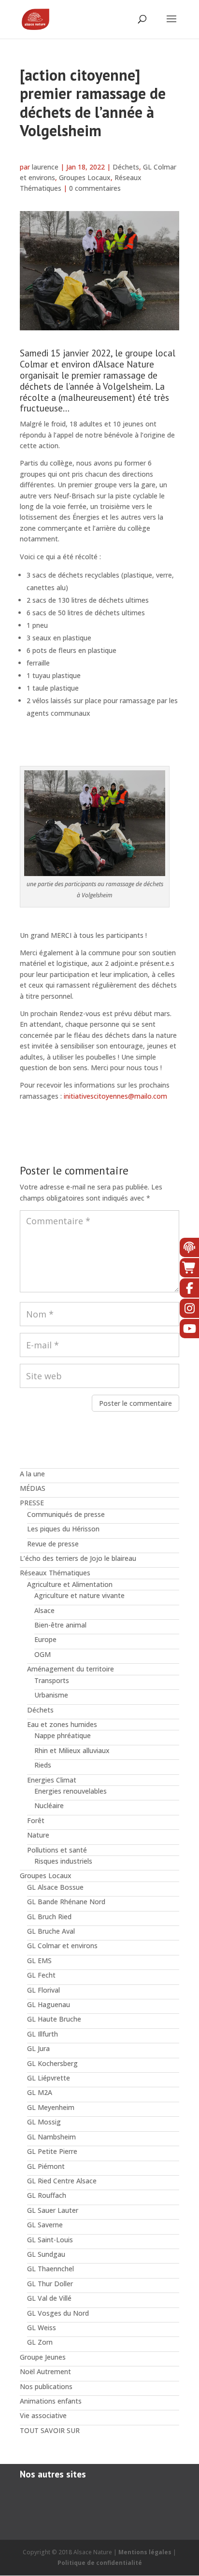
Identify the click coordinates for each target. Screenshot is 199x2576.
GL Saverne (45, 2225)
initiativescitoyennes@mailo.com (115, 1096)
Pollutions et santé (57, 1850)
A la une (32, 1474)
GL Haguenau (49, 2004)
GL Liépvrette (49, 2078)
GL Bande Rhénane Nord (66, 1902)
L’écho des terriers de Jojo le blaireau (78, 1558)
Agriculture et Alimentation (70, 1584)
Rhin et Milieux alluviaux (72, 1750)
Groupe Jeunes (43, 2357)
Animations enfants (51, 2401)
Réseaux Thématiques (55, 1573)
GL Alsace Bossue (55, 1887)
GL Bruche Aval (51, 1931)
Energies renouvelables (71, 1791)
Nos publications (46, 2386)
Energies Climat (52, 1780)
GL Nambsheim (51, 2137)
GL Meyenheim (51, 2107)
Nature (38, 1835)
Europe (45, 1639)
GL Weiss (42, 2328)
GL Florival (43, 1990)
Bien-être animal (60, 1625)
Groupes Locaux (85, 177)
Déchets (126, 167)
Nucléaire (49, 1805)
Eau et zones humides (62, 1724)
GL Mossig (44, 2122)
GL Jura (38, 2048)
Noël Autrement (45, 2371)
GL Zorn (40, 2342)
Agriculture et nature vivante (79, 1595)
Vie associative (43, 2415)
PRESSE (32, 1503)
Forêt (36, 1820)
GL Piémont (46, 2166)
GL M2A (40, 2092)
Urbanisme (51, 1695)
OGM (43, 1654)
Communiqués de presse (66, 1514)
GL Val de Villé (49, 2298)
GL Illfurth (43, 2034)
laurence (45, 167)
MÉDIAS (33, 1488)
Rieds (43, 1765)
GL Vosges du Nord (58, 2313)
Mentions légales (145, 2552)
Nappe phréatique (63, 1735)
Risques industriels (63, 1861)
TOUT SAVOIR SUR (50, 2430)
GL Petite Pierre (52, 2151)
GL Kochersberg (52, 2063)
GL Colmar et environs (62, 1946)
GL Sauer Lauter (53, 2210)
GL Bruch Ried (49, 1917)
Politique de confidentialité (100, 2563)
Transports (52, 1680)
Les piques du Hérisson (63, 1529)
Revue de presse (53, 1544)
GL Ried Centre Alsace (62, 2181)
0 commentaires (95, 188)
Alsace (44, 1610)
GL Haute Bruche (54, 2019)
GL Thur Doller (50, 2284)
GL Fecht (41, 1975)
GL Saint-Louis (50, 2240)
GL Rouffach (47, 2195)
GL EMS (39, 1960)
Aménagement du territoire (71, 1669)
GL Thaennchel (50, 2269)
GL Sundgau (46, 2254)
